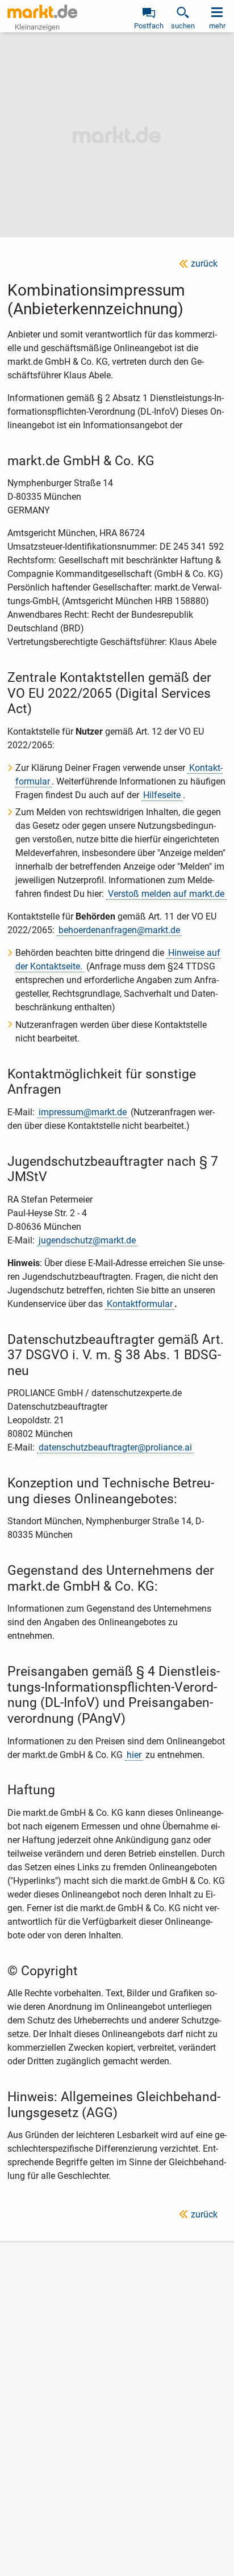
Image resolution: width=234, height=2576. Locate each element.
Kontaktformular (140, 1304)
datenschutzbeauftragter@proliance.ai (115, 1447)
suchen (183, 26)
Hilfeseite (162, 795)
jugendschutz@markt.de (87, 1240)
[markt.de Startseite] (42, 11)
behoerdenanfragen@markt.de (119, 930)
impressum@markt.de (83, 1112)
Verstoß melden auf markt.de (166, 894)
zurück (204, 263)
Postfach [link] (149, 26)
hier (134, 1755)
